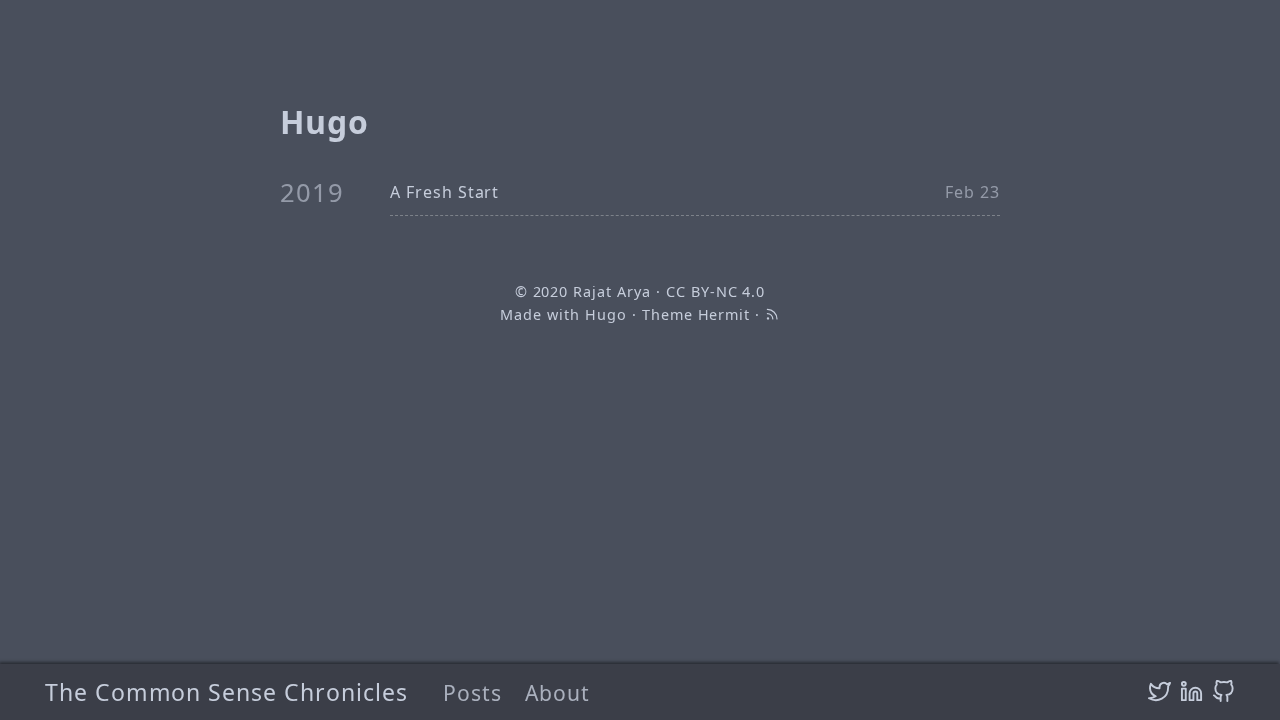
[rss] (772, 314)
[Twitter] (1159, 692)
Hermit (724, 314)
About (557, 692)
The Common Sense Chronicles (226, 692)
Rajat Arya (612, 291)
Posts (472, 692)
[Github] (1223, 692)
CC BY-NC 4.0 (716, 291)
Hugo (606, 314)
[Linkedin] (1191, 692)
